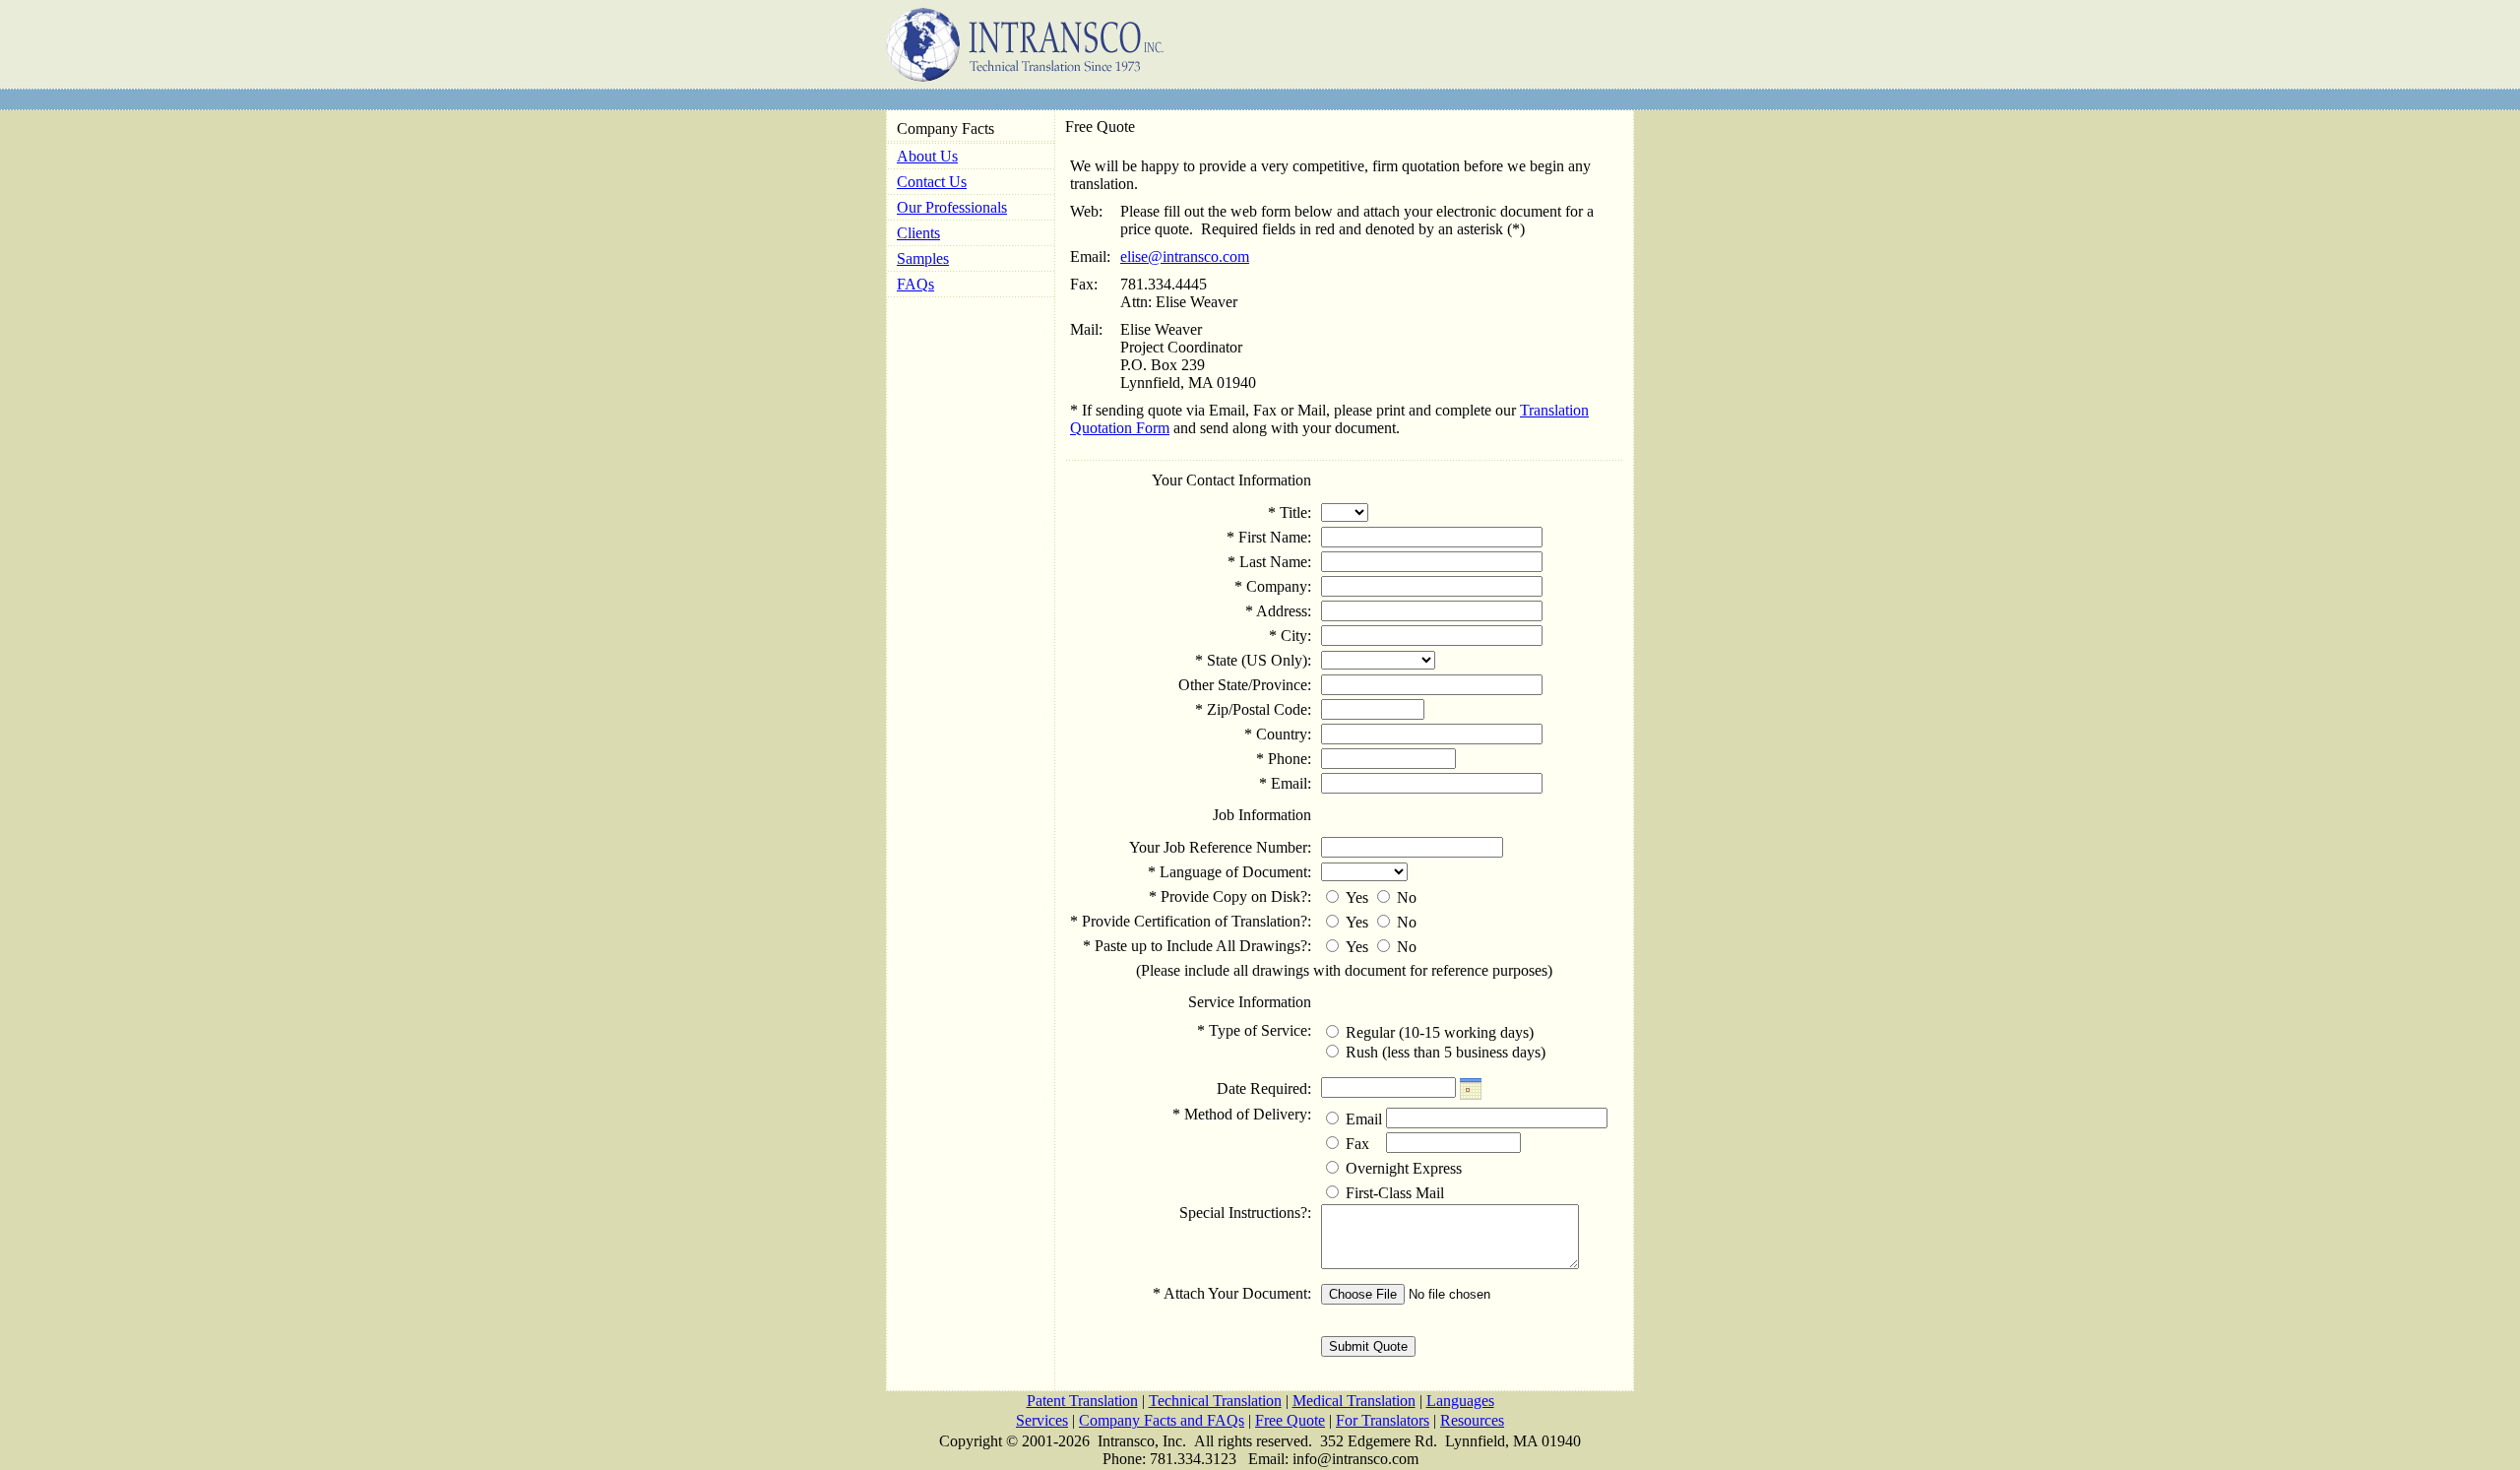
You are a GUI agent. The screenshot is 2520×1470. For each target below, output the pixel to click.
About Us (927, 156)
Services (1042, 1420)
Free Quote (1290, 1420)
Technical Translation (1215, 1401)
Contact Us (932, 182)
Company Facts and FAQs (1162, 1420)
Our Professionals (952, 207)
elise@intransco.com (1185, 256)
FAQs (915, 284)
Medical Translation (1354, 1401)
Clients (918, 233)
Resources (1472, 1420)
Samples (923, 258)
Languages (1460, 1401)
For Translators (1383, 1420)
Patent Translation (1082, 1401)
